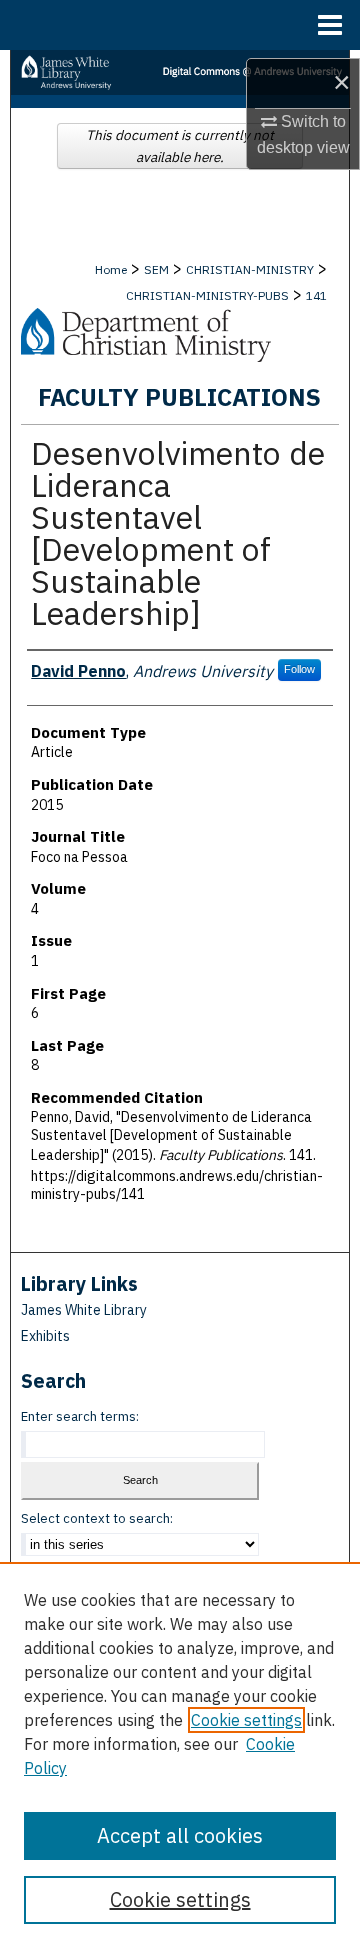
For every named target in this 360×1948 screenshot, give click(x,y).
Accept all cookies (180, 1835)
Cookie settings (246, 1720)
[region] (180, 1755)
